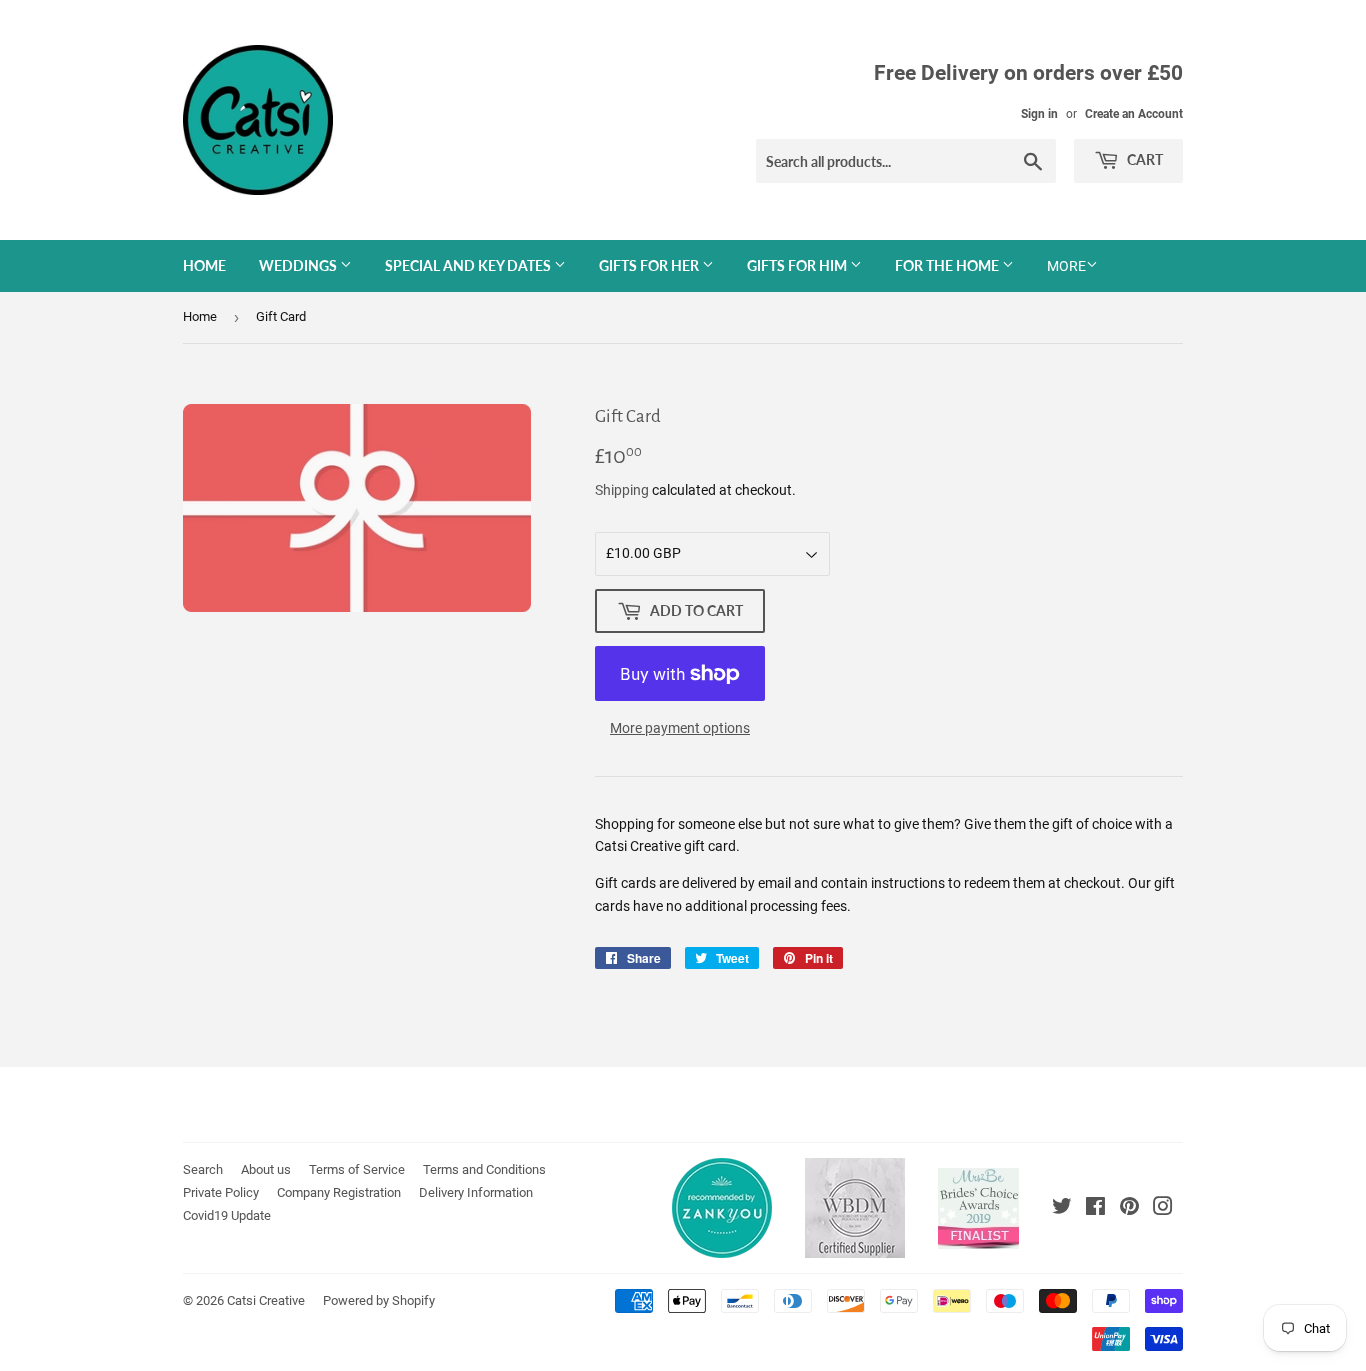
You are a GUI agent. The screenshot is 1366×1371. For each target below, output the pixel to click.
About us (266, 1169)
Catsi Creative (266, 1300)
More (1066, 266)
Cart (1143, 159)
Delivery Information (476, 1192)
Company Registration (339, 1192)
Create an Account (1134, 114)
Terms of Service (357, 1169)
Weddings (299, 265)
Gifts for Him (798, 265)
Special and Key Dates (469, 265)
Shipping (622, 490)
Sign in (1039, 114)
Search (203, 1169)
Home (204, 265)
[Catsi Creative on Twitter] (1062, 1209)
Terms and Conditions (484, 1169)
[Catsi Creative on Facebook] (1095, 1209)
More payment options (680, 728)
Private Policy (221, 1192)
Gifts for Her (650, 265)
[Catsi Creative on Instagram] (1163, 1209)
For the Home (948, 265)
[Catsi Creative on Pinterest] (1129, 1209)
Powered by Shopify (379, 1300)
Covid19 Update (227, 1215)
